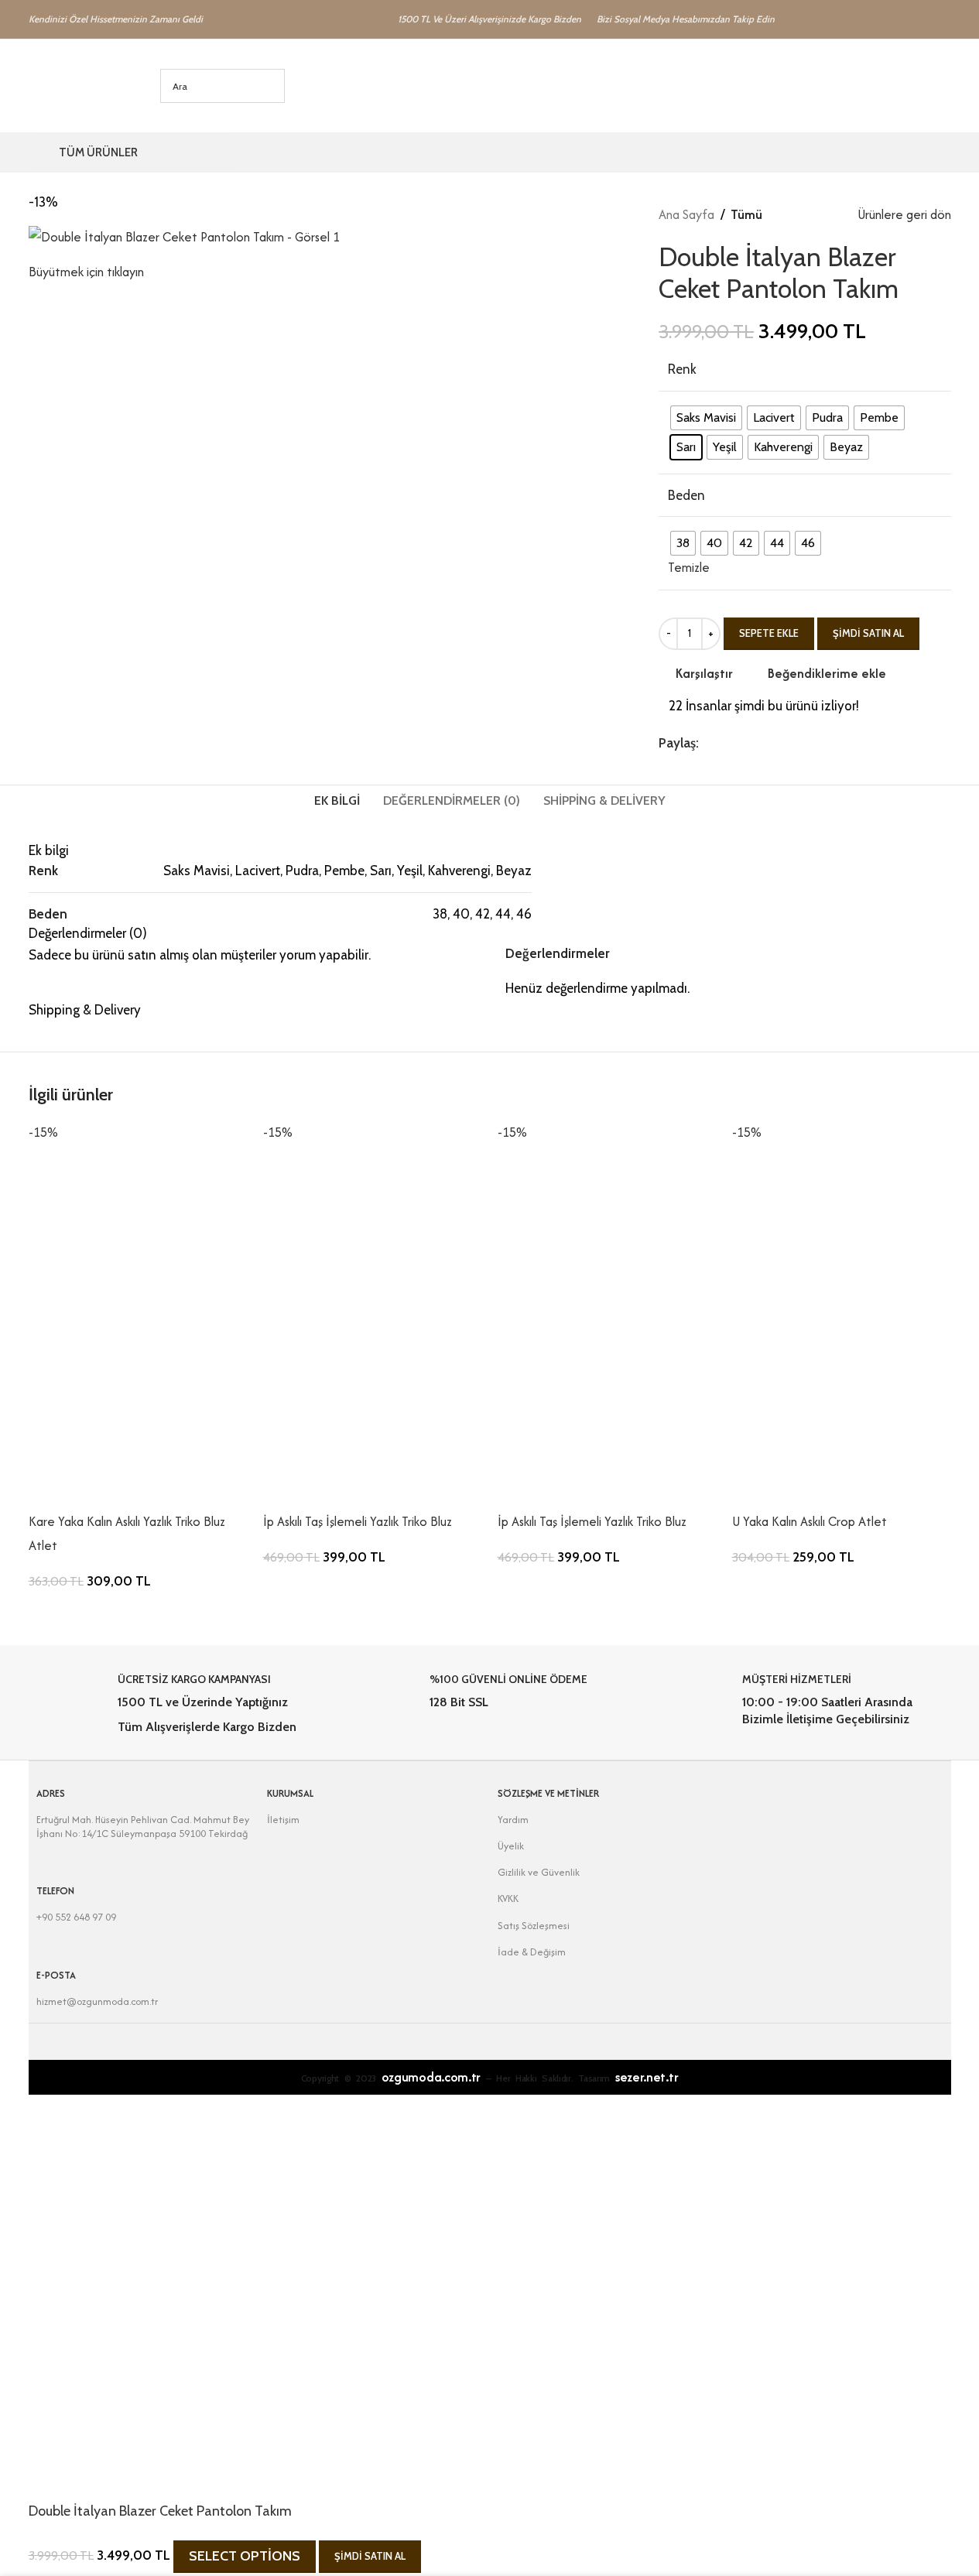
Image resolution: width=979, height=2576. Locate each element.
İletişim (283, 1820)
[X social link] (727, 743)
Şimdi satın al (868, 633)
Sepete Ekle (769, 633)
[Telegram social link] (801, 743)
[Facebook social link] (708, 743)
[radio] (706, 418)
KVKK (508, 1899)
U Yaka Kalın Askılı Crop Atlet (810, 1521)
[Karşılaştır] (132, 1490)
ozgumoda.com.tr (431, 2077)
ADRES (51, 1793)
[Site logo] (71, 84)
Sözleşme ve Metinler (548, 1793)
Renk (682, 369)
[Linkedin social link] (764, 743)
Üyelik (511, 1846)
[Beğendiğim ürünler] (912, 86)
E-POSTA (56, 1975)
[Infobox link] (177, 1704)
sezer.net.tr (647, 2077)
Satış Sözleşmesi (534, 1926)
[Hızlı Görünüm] (90, 1490)
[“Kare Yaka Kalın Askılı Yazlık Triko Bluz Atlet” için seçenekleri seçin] (48, 1490)
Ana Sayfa (686, 214)
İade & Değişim (532, 1952)
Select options (245, 2556)
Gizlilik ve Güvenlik (539, 1872)
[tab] (337, 801)
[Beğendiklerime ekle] (173, 1490)
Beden (686, 495)
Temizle (689, 567)
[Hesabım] (885, 86)
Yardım (513, 1820)
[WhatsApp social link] (782, 743)
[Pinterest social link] (745, 743)
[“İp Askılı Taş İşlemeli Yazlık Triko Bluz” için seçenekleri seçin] (282, 1490)
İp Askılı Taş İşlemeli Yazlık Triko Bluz (358, 1521)
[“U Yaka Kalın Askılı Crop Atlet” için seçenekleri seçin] (751, 1490)
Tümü (746, 214)
